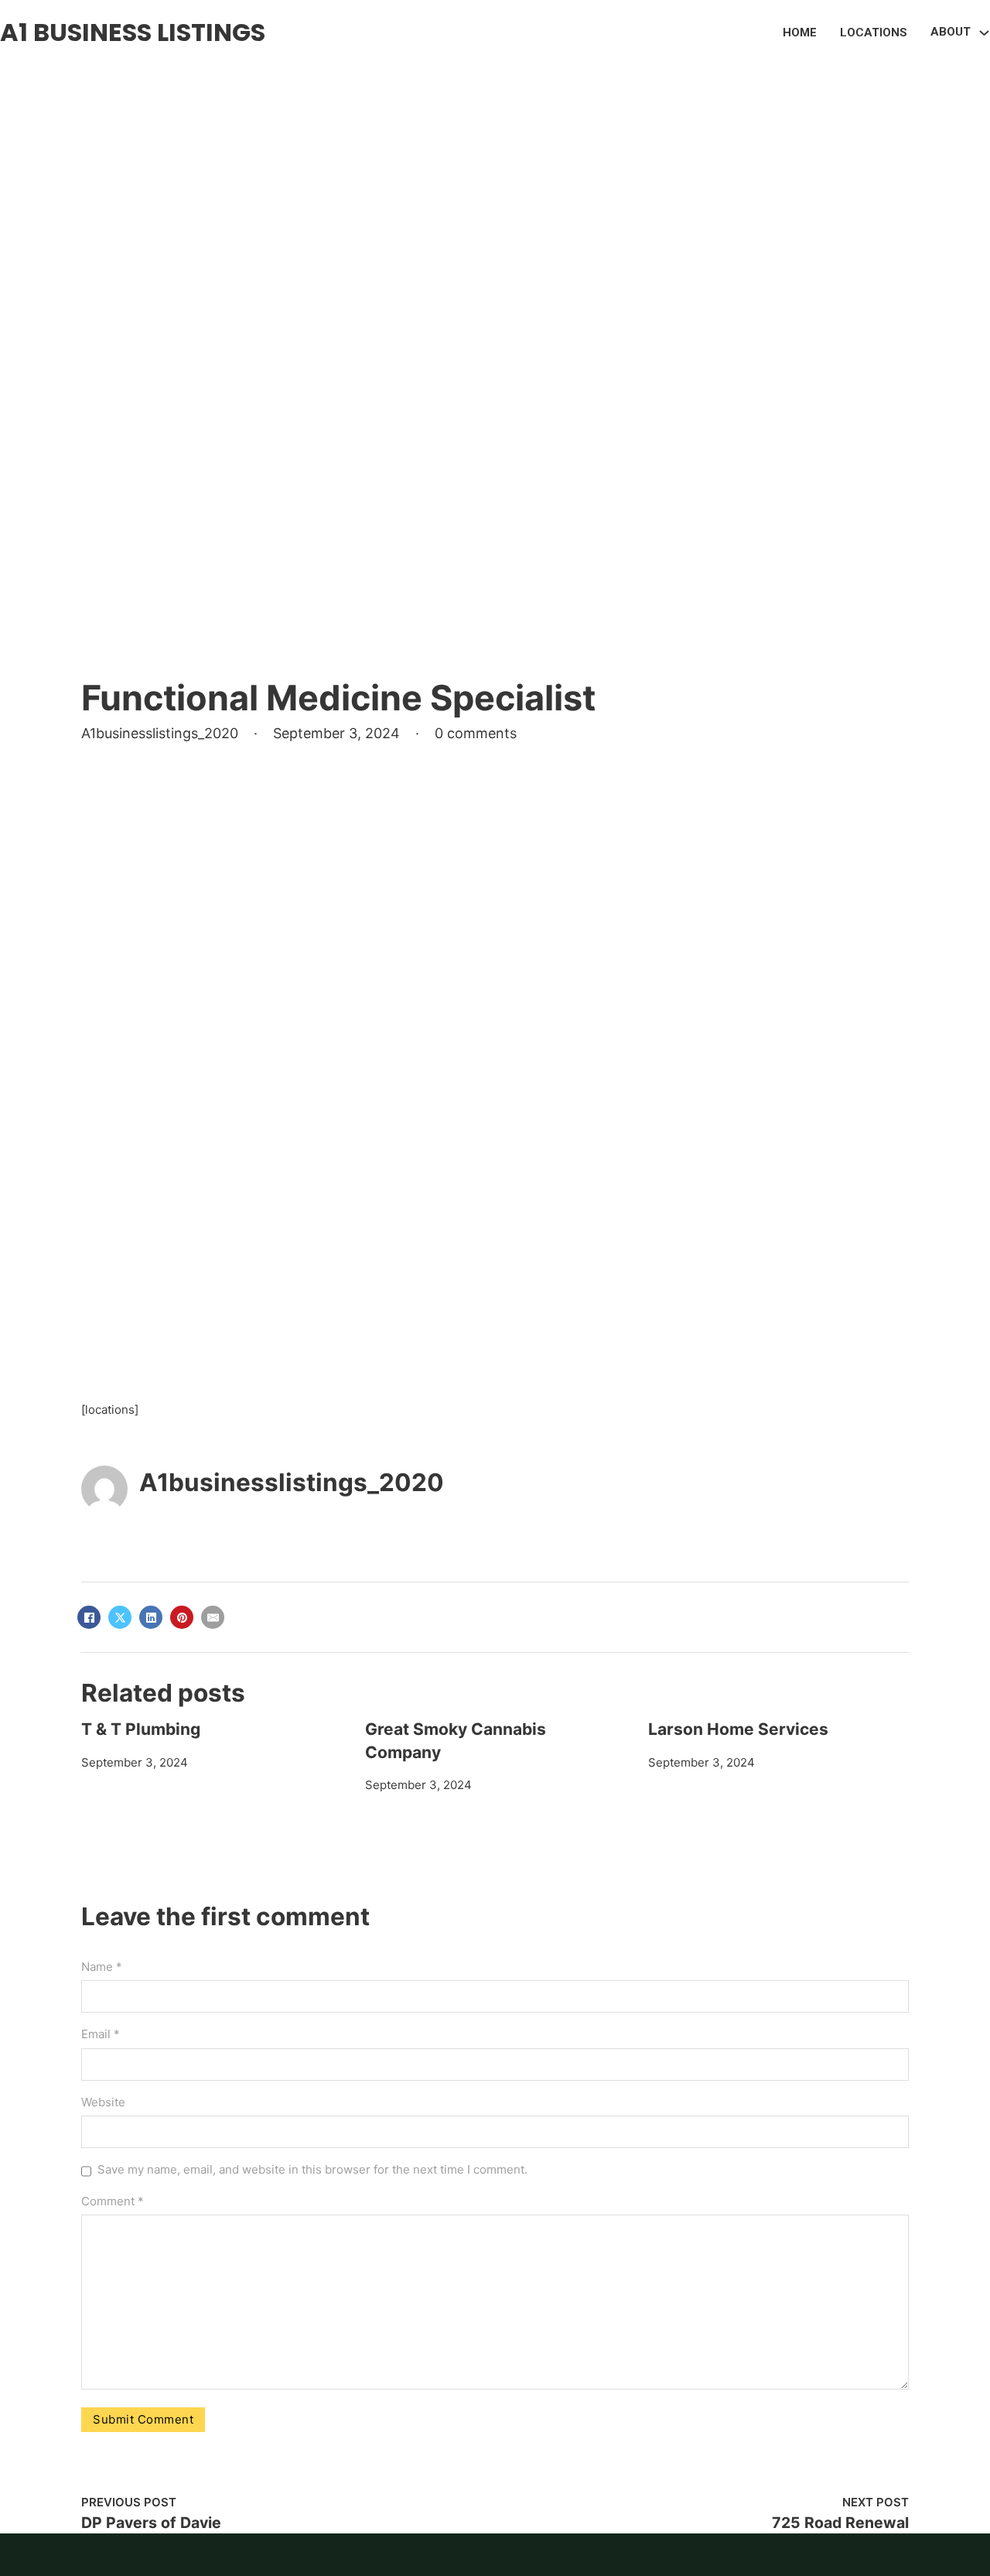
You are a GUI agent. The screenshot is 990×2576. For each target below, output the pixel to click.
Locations (874, 32)
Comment (113, 2201)
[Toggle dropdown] (984, 33)
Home (800, 32)
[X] (120, 1617)
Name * (102, 1967)
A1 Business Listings (133, 32)
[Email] (213, 1617)
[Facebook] (89, 1617)
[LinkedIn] (151, 1617)
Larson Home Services (738, 1729)
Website (103, 2102)
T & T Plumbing (141, 1729)
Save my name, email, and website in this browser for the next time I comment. (312, 2169)
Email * (101, 2034)
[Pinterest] (182, 1617)
